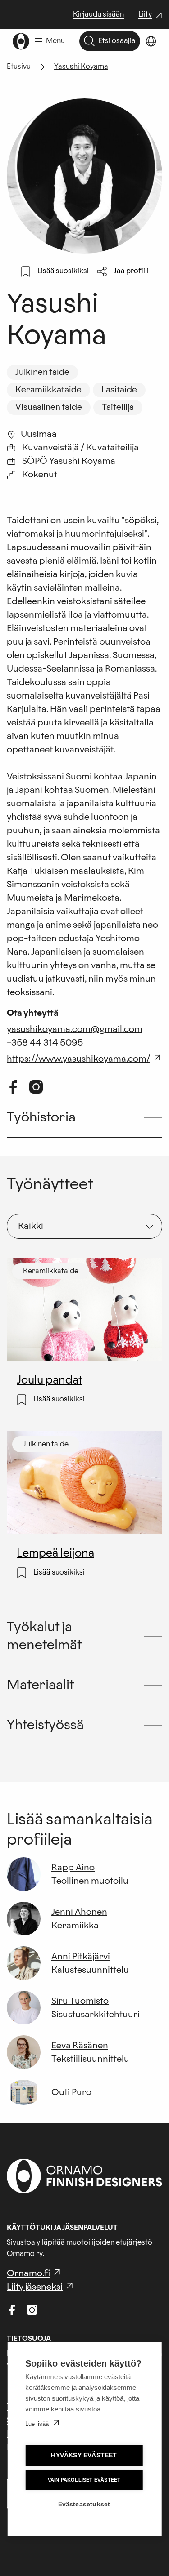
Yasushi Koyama (81, 67)
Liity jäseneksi (35, 2287)
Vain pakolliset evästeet (84, 2480)
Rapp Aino (73, 1868)
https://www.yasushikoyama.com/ (78, 1059)
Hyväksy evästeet (84, 2455)
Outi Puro (71, 2092)
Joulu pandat (49, 1381)
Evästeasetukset (84, 2504)
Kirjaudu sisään (98, 14)
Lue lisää (37, 2424)
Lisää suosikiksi (63, 271)
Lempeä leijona (55, 1554)
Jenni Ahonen (79, 1912)
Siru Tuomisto (80, 2001)
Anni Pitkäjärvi (81, 1957)
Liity (151, 15)
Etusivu (19, 67)
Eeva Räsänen (80, 2046)
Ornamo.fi (28, 2273)
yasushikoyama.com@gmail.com (75, 1029)
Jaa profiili (131, 271)
